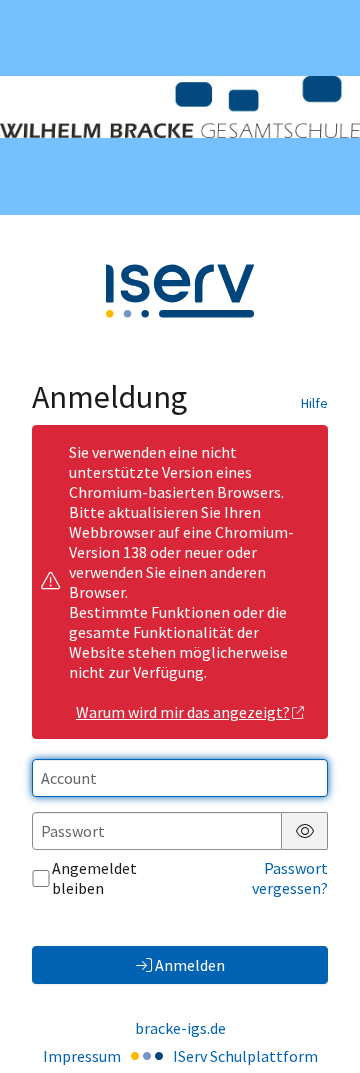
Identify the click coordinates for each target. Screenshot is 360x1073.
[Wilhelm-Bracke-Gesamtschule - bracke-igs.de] (180, 107)
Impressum (82, 1056)
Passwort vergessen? (290, 878)
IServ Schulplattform (245, 1056)
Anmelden (190, 965)
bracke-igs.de (180, 1028)
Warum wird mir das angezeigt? (183, 712)
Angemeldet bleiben (94, 878)
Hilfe (314, 403)
